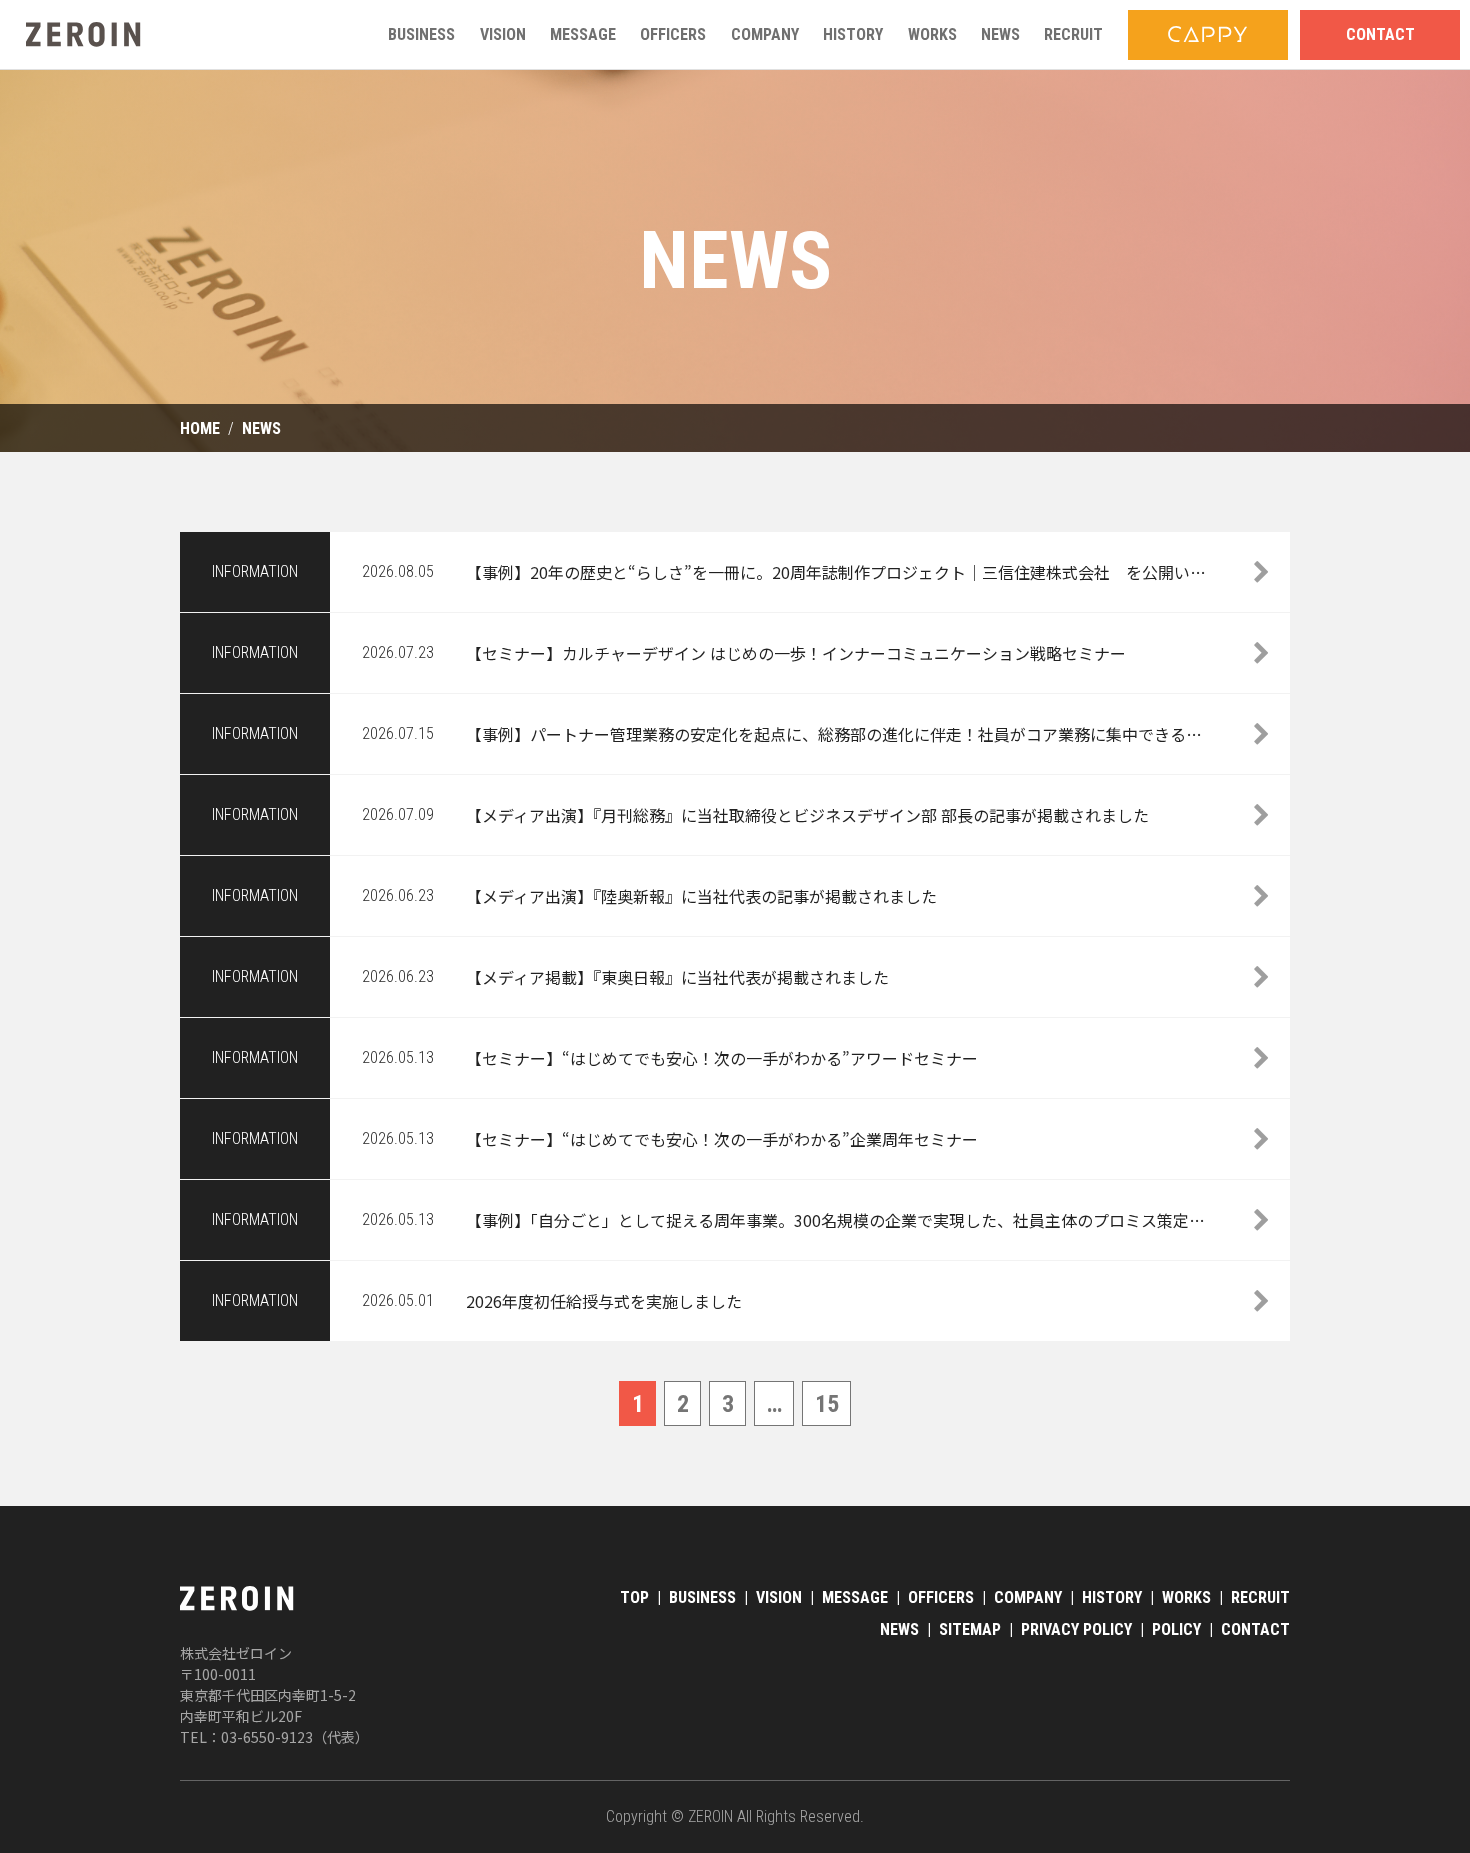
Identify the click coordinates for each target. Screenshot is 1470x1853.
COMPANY (1028, 1597)
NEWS (261, 428)
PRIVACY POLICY (1076, 1629)
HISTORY (1112, 1597)
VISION (779, 1597)
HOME (200, 428)
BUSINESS (702, 1597)
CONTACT (1255, 1629)
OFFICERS (941, 1597)
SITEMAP (970, 1629)
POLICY (1176, 1629)
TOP (634, 1597)
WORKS (1186, 1597)
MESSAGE (855, 1597)
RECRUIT (1260, 1597)
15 (827, 1404)
